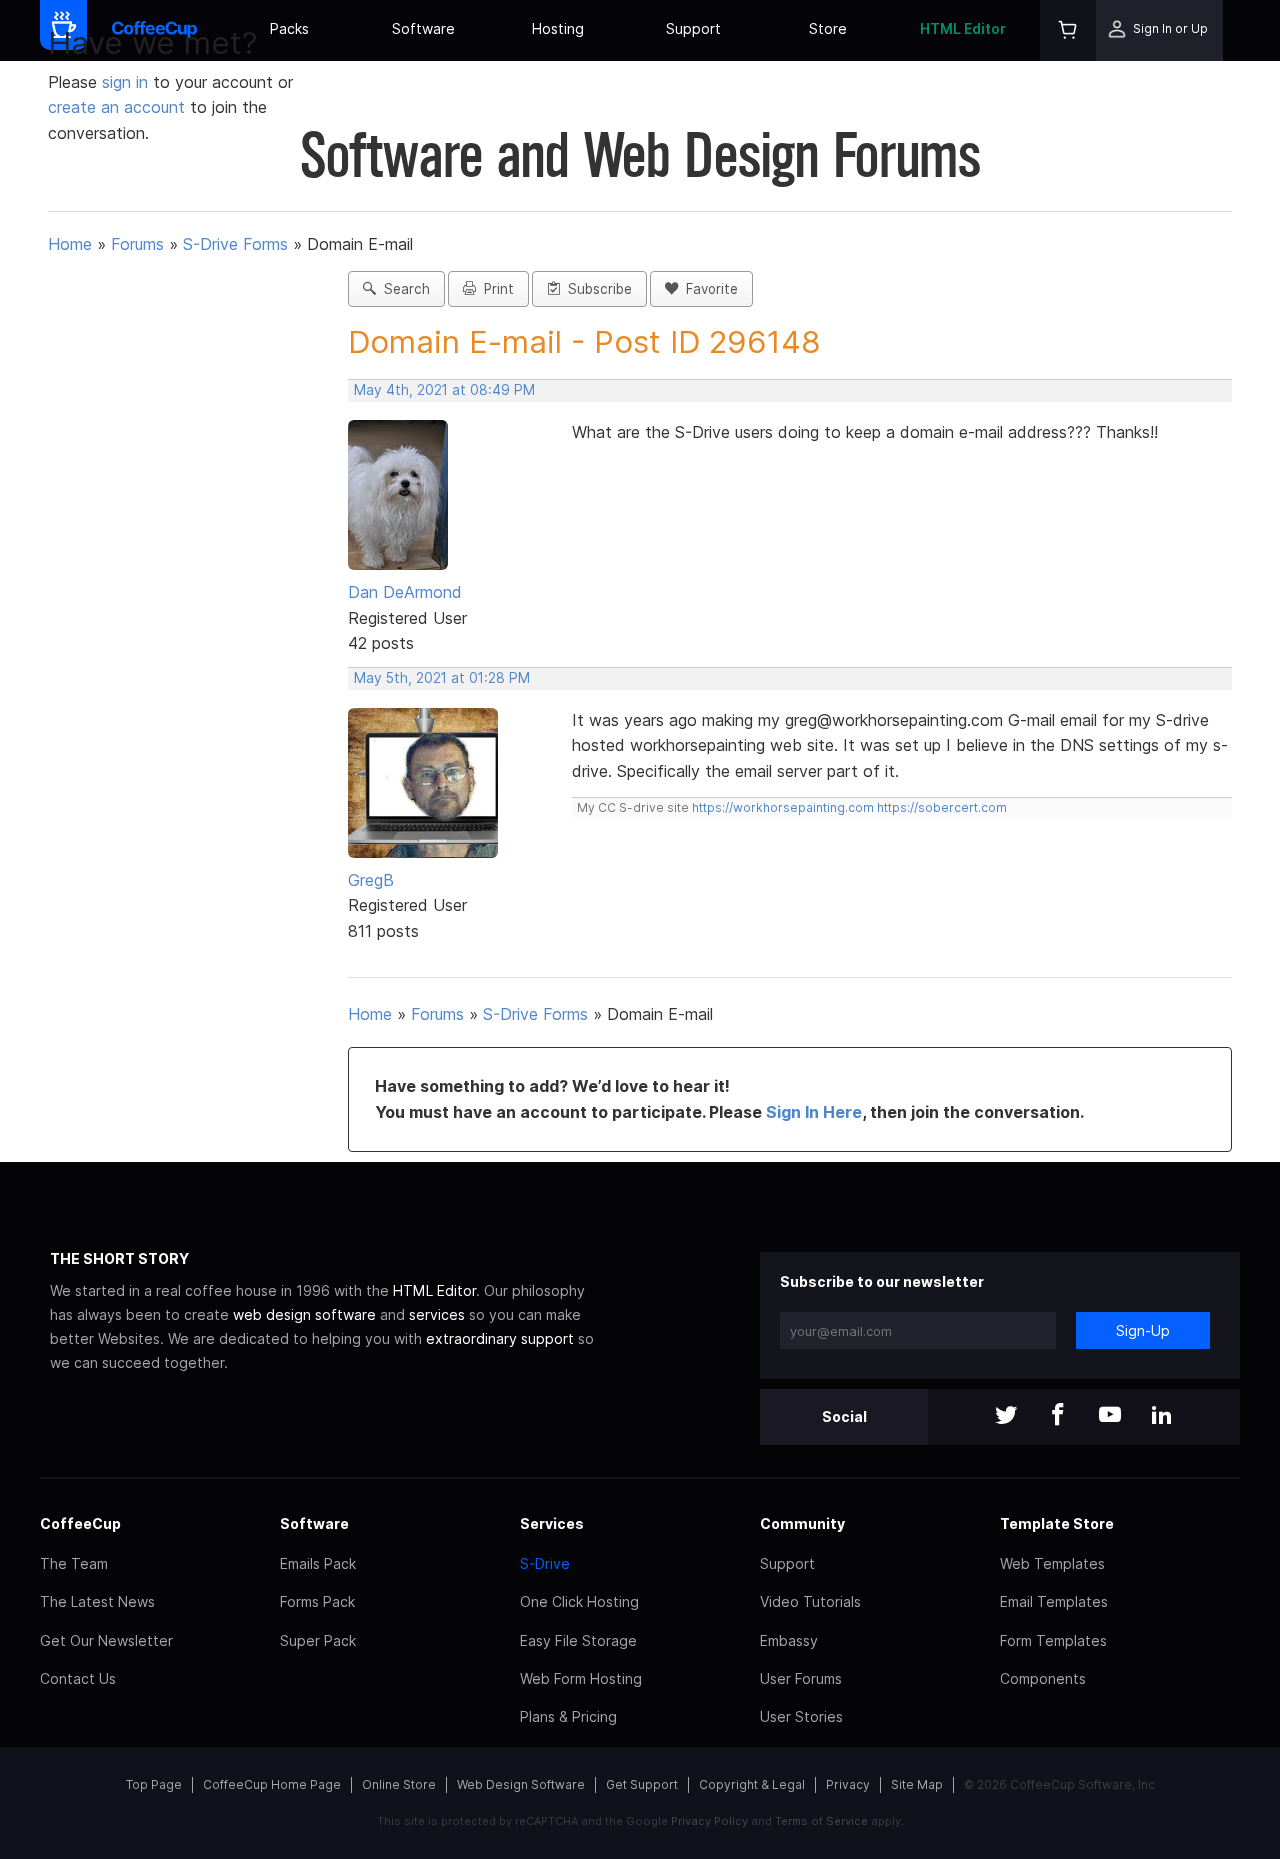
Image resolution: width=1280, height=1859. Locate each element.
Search (403, 289)
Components (1043, 1678)
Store (828, 28)
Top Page (154, 1784)
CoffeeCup (80, 1523)
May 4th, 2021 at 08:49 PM (444, 390)
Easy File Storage (578, 1640)
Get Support (642, 1784)
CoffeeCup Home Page (272, 1784)
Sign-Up (1143, 1330)
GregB (371, 880)
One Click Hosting (579, 1601)
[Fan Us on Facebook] (1058, 1416)
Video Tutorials (810, 1601)
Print (495, 289)
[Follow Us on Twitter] (1006, 1416)
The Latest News (97, 1601)
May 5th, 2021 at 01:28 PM (442, 678)
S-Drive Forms (235, 244)
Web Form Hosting (581, 1678)
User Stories (801, 1716)
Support (693, 28)
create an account (116, 107)
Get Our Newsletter (106, 1640)
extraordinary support (500, 1338)
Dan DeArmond (405, 592)
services (437, 1314)
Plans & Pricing (568, 1716)
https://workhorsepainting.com (783, 807)
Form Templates (1053, 1640)
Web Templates (1052, 1563)
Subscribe (596, 289)
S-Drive (545, 1563)
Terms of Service (821, 1821)
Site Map (917, 1784)
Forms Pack (317, 1601)
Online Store (399, 1784)
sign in (127, 82)
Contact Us (78, 1678)
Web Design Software (521, 1784)
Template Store (1057, 1523)
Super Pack (318, 1640)
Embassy (789, 1640)
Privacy (848, 1784)
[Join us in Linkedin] (1162, 1416)
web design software (304, 1314)
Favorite (708, 289)
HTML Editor (963, 28)
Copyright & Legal (752, 1784)
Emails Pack (318, 1563)
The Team (74, 1563)
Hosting (558, 28)
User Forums (801, 1678)
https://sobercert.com (942, 807)
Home (70, 244)
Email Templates (1054, 1601)
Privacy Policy (709, 1821)
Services (552, 1523)
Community (802, 1523)
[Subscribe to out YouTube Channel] (1110, 1416)
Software (423, 28)
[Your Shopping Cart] (1068, 30)
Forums (137, 244)
